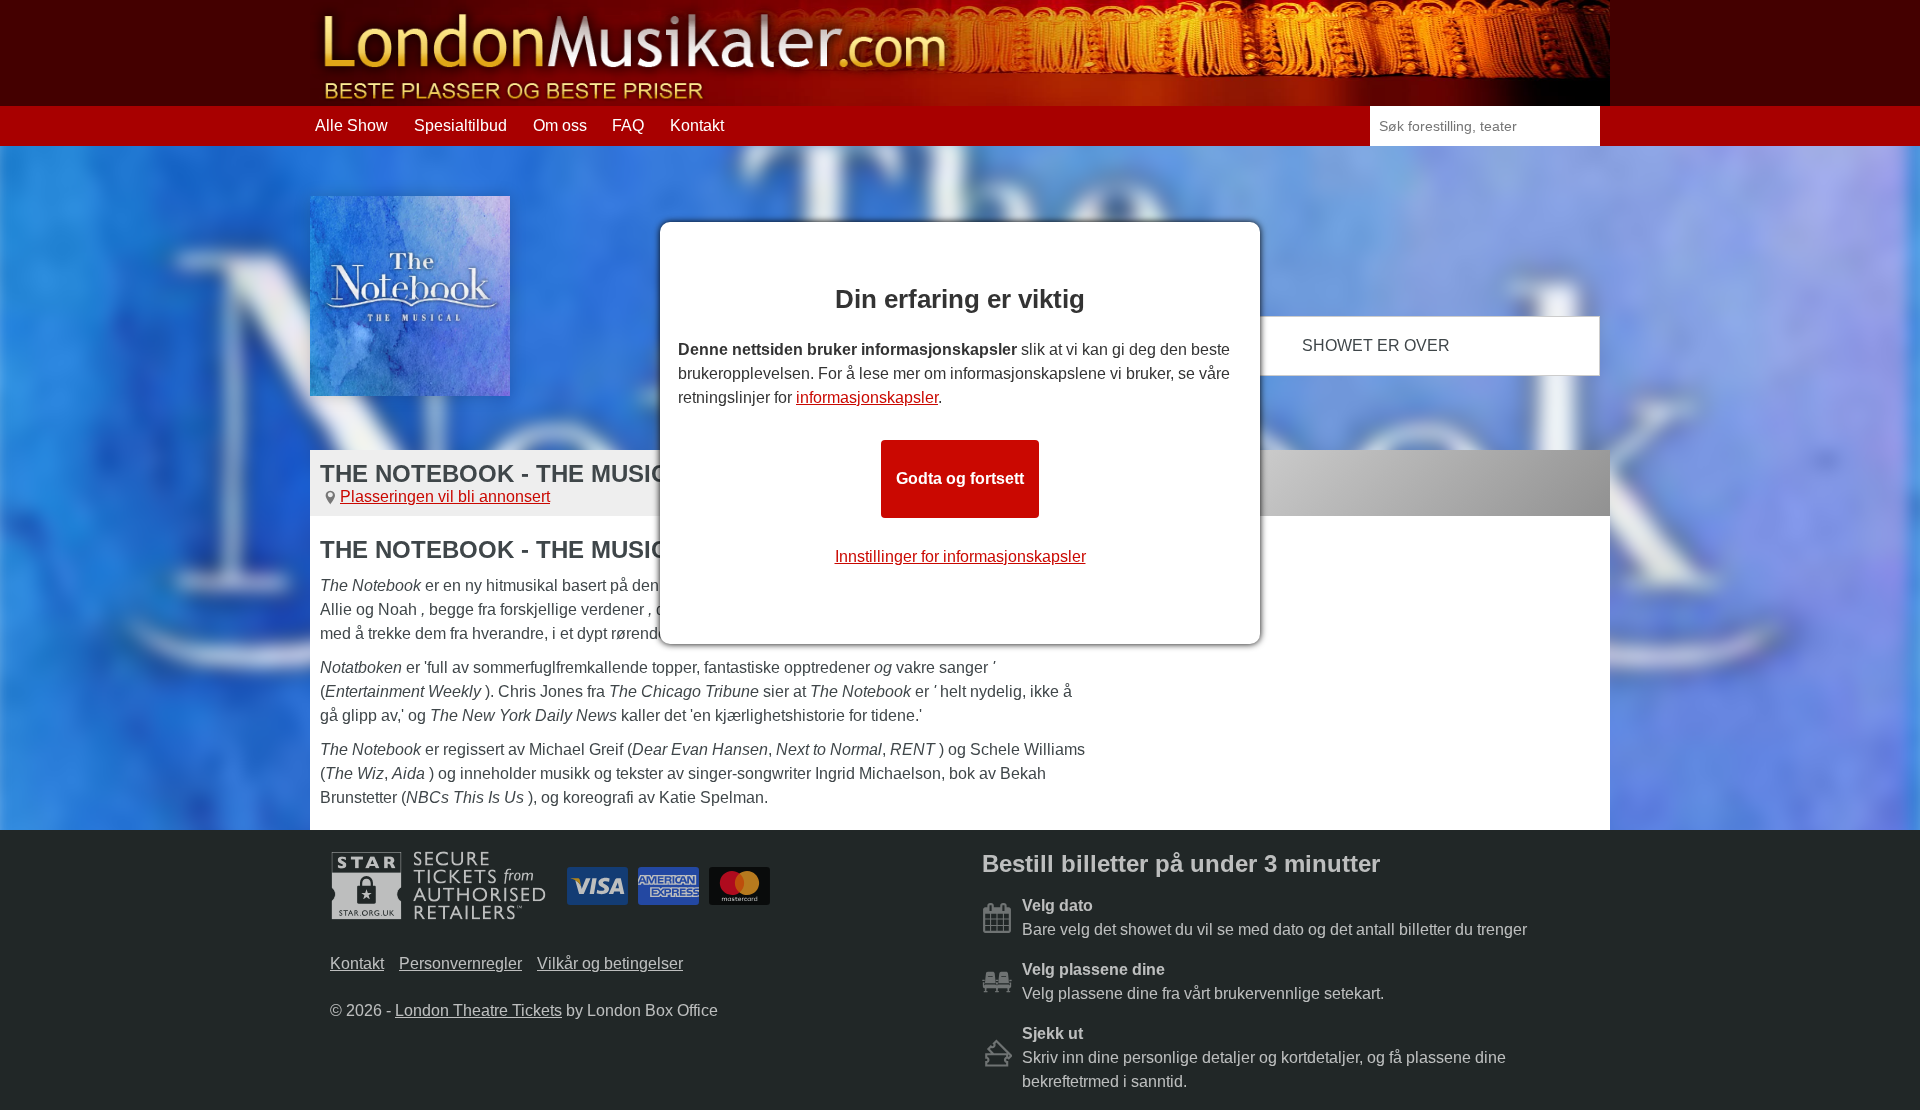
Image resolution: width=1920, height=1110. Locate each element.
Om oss (560, 125)
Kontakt (697, 125)
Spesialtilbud (460, 125)
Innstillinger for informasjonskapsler (960, 556)
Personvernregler (460, 963)
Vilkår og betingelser (610, 963)
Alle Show (351, 125)
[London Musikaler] (635, 96)
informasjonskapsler (867, 397)
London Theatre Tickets (478, 1010)
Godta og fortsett (960, 478)
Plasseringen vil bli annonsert (445, 496)
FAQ (628, 125)
